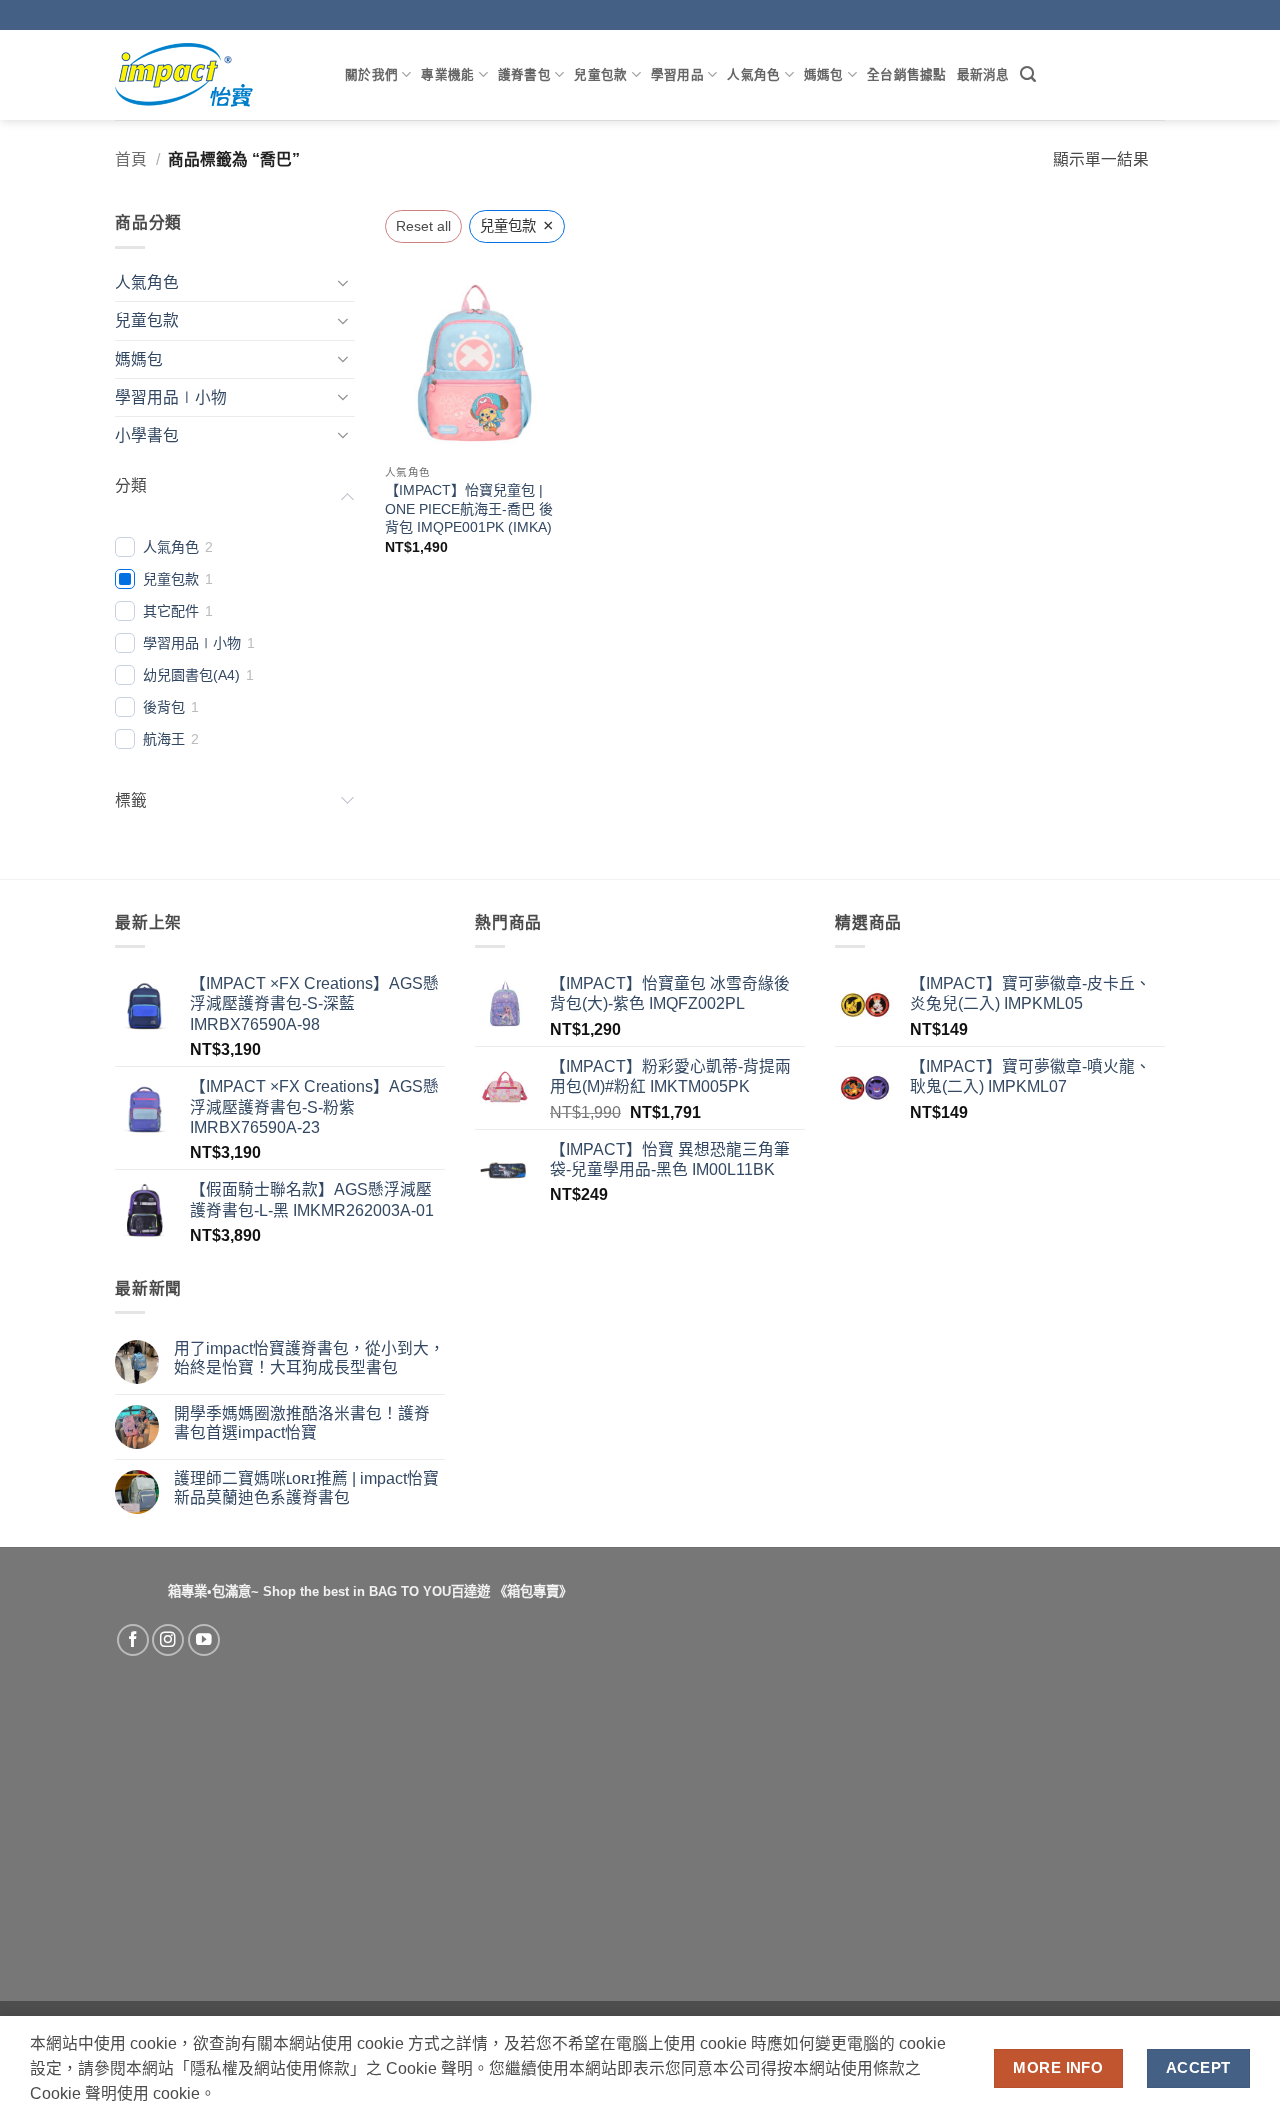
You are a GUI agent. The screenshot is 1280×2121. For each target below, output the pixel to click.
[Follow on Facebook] (133, 1640)
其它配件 (171, 611)
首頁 (131, 159)
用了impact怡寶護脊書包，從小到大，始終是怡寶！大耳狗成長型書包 (309, 1358)
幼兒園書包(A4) (191, 675)
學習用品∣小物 (171, 397)
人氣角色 (753, 74)
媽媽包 (824, 74)
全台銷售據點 (907, 74)
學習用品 (677, 74)
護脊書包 (524, 74)
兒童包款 (600, 74)
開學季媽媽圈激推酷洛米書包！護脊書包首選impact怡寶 (302, 1423)
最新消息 (983, 74)
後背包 (164, 707)
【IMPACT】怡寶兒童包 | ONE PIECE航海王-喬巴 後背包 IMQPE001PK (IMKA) (469, 508)
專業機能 (447, 74)
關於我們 (371, 74)
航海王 (164, 739)
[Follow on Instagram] (168, 1640)
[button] (1028, 74)
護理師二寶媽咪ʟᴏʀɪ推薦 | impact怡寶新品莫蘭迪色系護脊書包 (306, 1488)
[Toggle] (343, 283)
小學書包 (147, 435)
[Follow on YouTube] (204, 1640)
